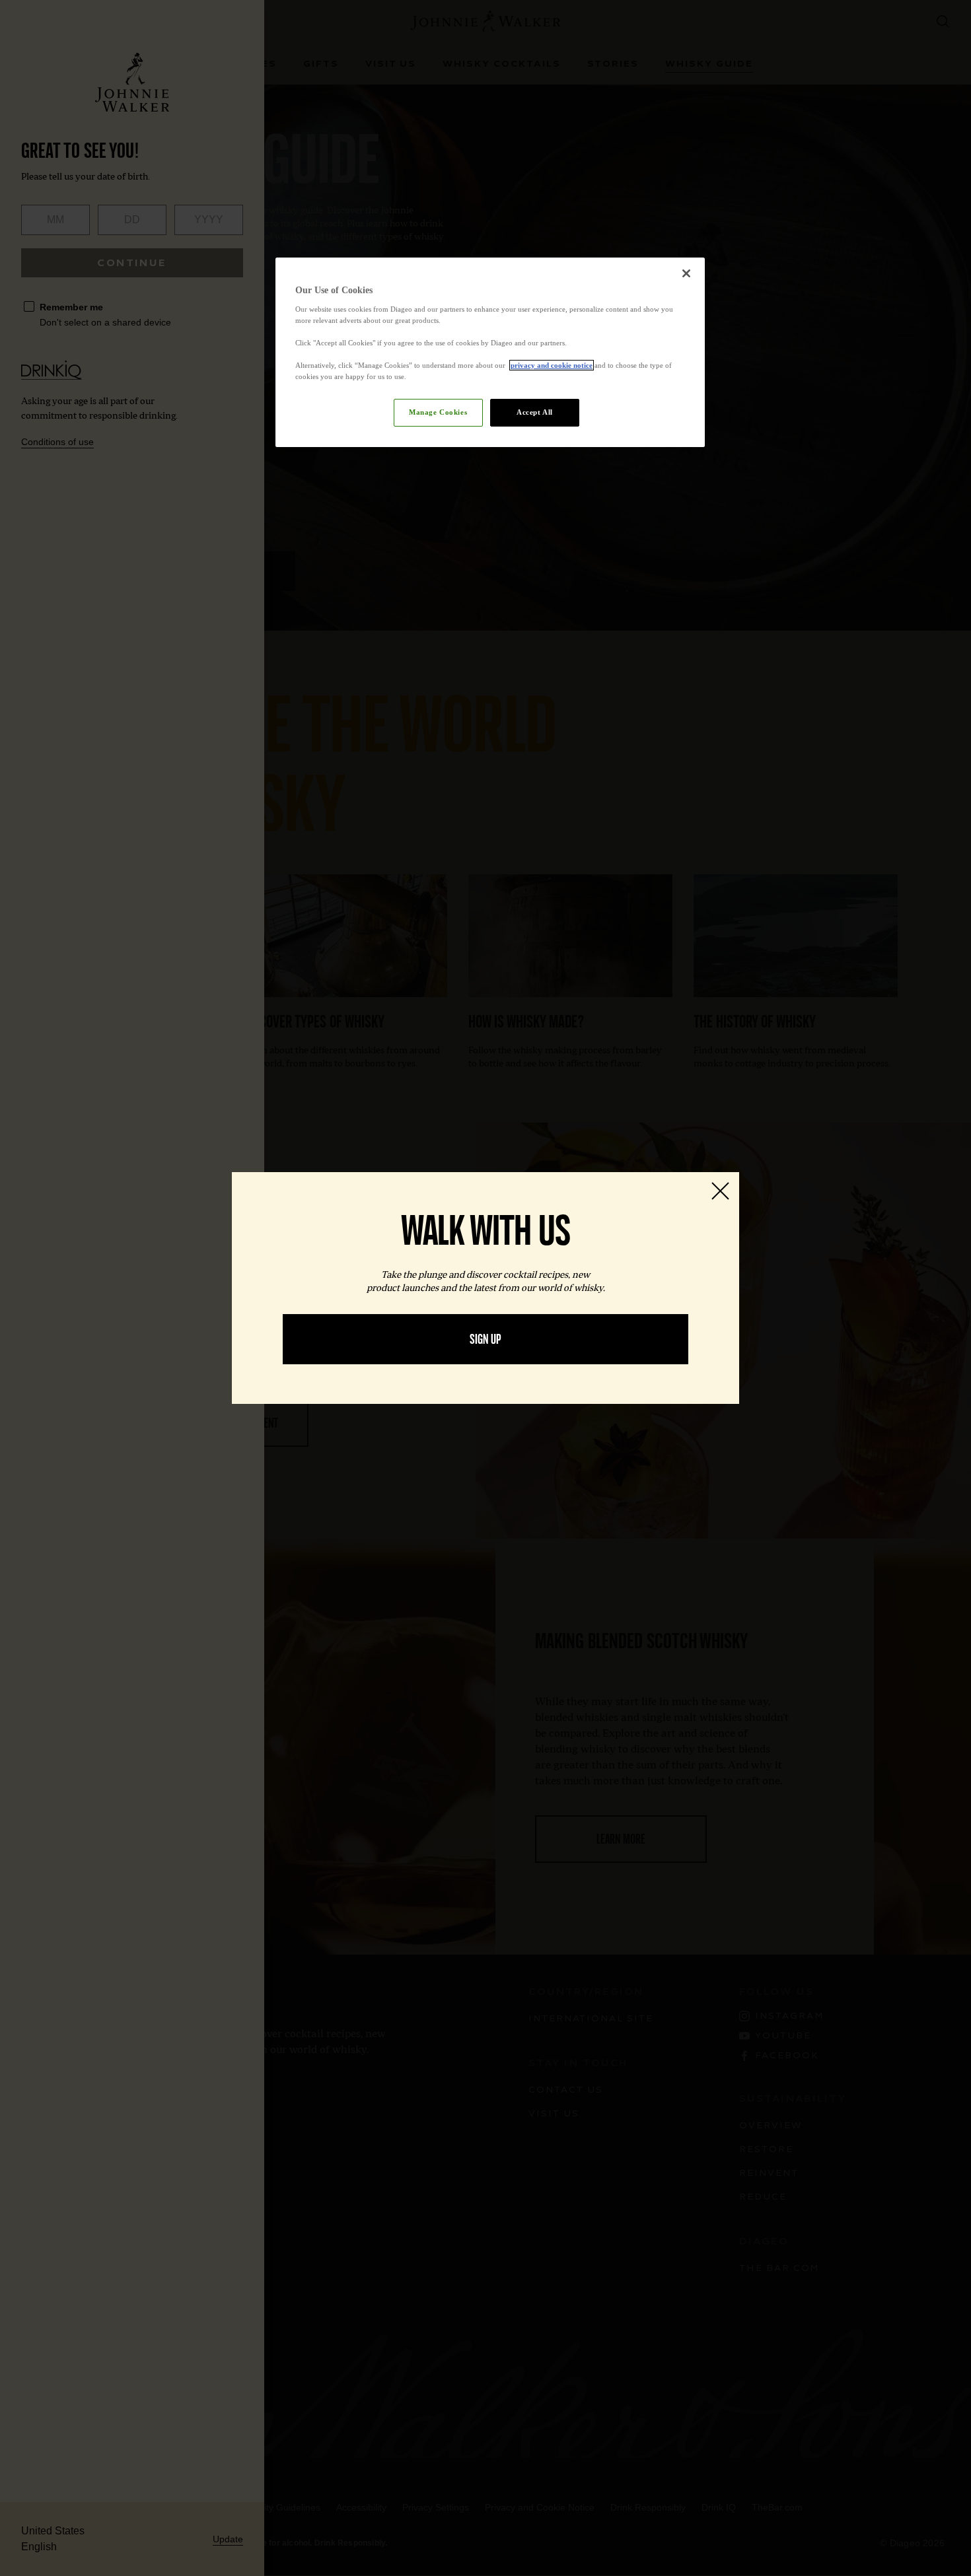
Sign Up (485, 1339)
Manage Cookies (438, 412)
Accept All (535, 412)
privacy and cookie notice (552, 365)
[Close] (686, 273)
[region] (490, 352)
